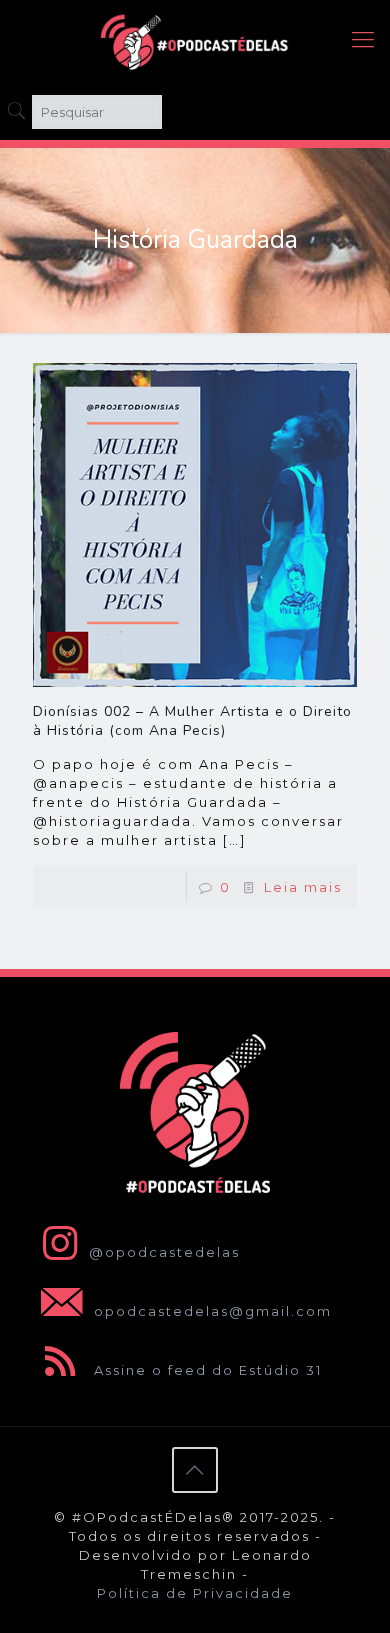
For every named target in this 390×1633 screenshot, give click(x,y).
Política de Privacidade (195, 1593)
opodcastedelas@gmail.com (210, 1311)
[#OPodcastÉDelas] (195, 40)
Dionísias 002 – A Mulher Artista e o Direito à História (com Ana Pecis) (192, 721)
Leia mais (303, 887)
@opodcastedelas (164, 1252)
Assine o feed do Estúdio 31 (205, 1370)
